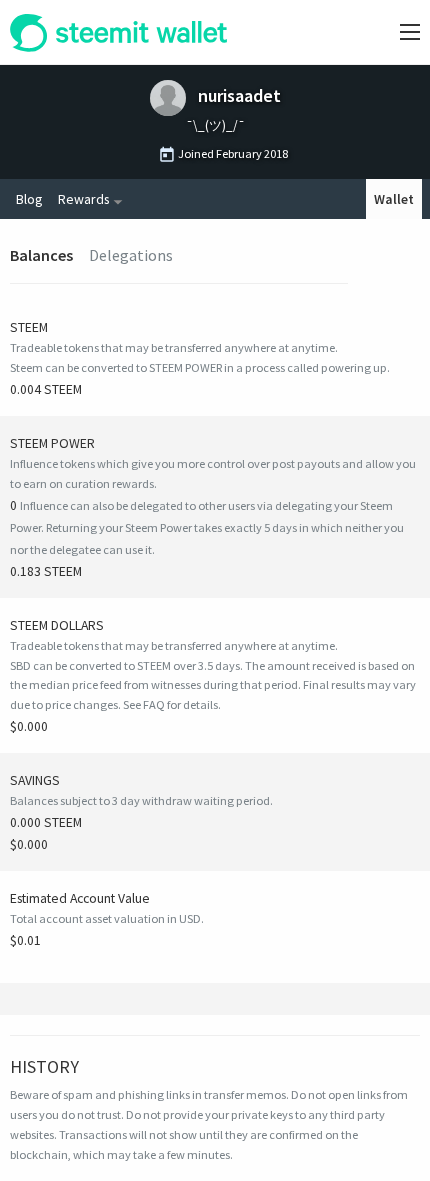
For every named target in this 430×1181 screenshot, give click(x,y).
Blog (29, 199)
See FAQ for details (170, 704)
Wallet (394, 199)
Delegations (131, 255)
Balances (41, 255)
